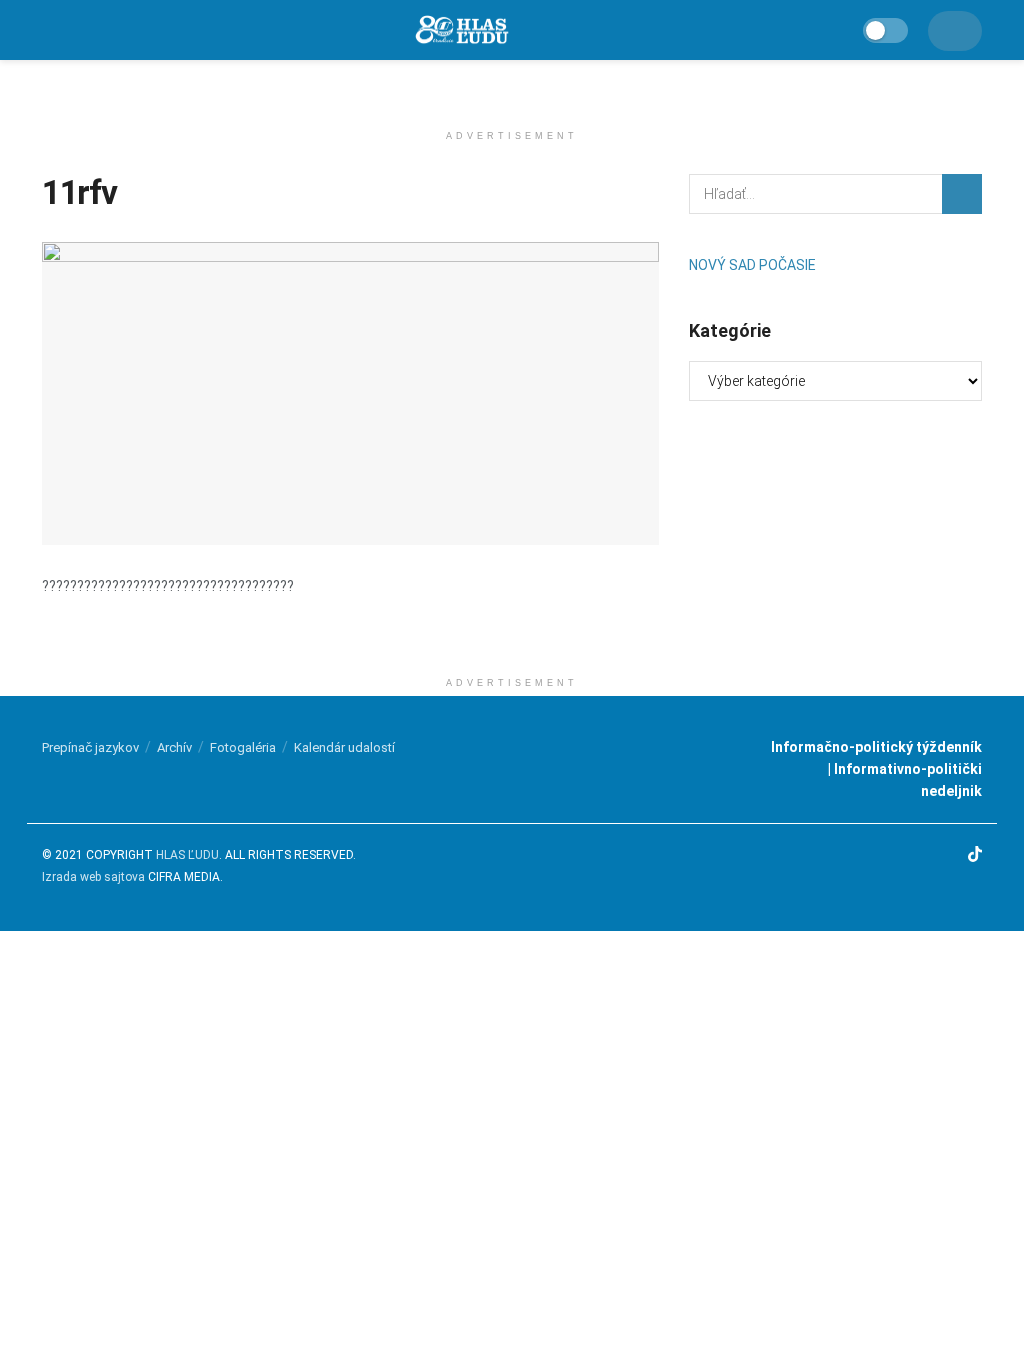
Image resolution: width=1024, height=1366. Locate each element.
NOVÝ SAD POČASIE (752, 265)
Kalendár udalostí (344, 747)
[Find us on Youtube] (949, 855)
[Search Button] (962, 194)
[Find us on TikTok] (975, 855)
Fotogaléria (243, 747)
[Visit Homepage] (461, 30)
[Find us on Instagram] (924, 855)
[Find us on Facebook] (899, 855)
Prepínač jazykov (90, 747)
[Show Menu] (50, 30)
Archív (174, 747)
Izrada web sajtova (93, 877)
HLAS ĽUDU (187, 855)
